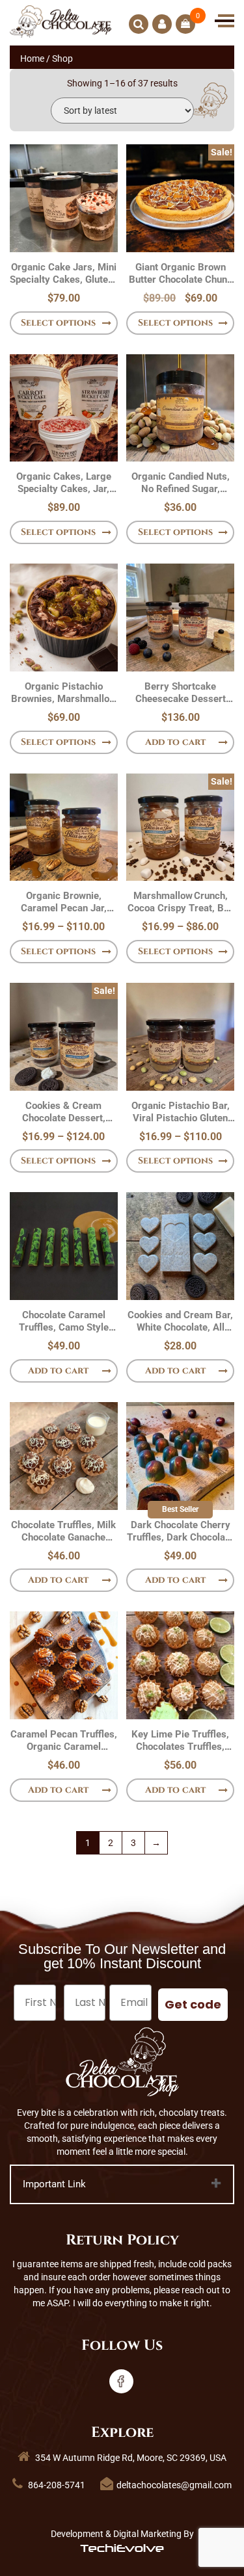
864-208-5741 (56, 2485)
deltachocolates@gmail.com (174, 2485)
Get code (193, 2004)
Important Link (54, 2184)
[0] (185, 24)
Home (32, 59)
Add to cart (175, 742)
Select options (58, 323)
